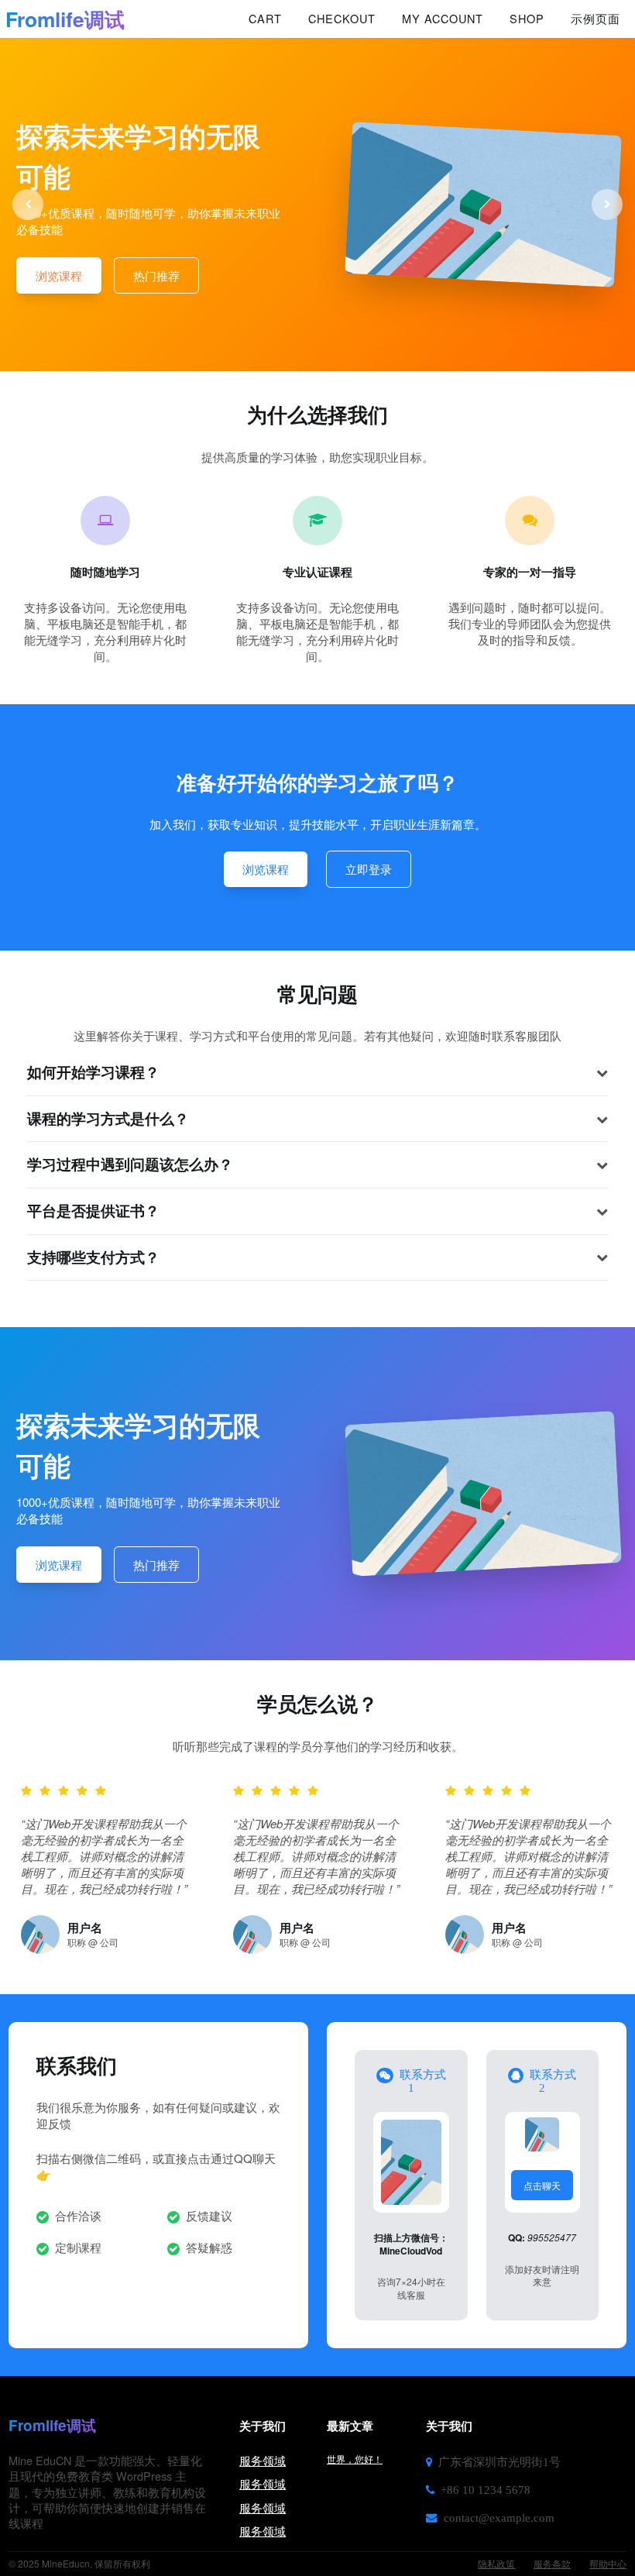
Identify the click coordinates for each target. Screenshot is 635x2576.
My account (443, 19)
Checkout (342, 19)
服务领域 (263, 2460)
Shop (527, 19)
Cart (265, 19)
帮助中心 (608, 2563)
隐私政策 (496, 2563)
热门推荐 (156, 275)
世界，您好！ (355, 2459)
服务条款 (552, 2563)
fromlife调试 (65, 19)
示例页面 (596, 19)
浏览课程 (59, 275)
